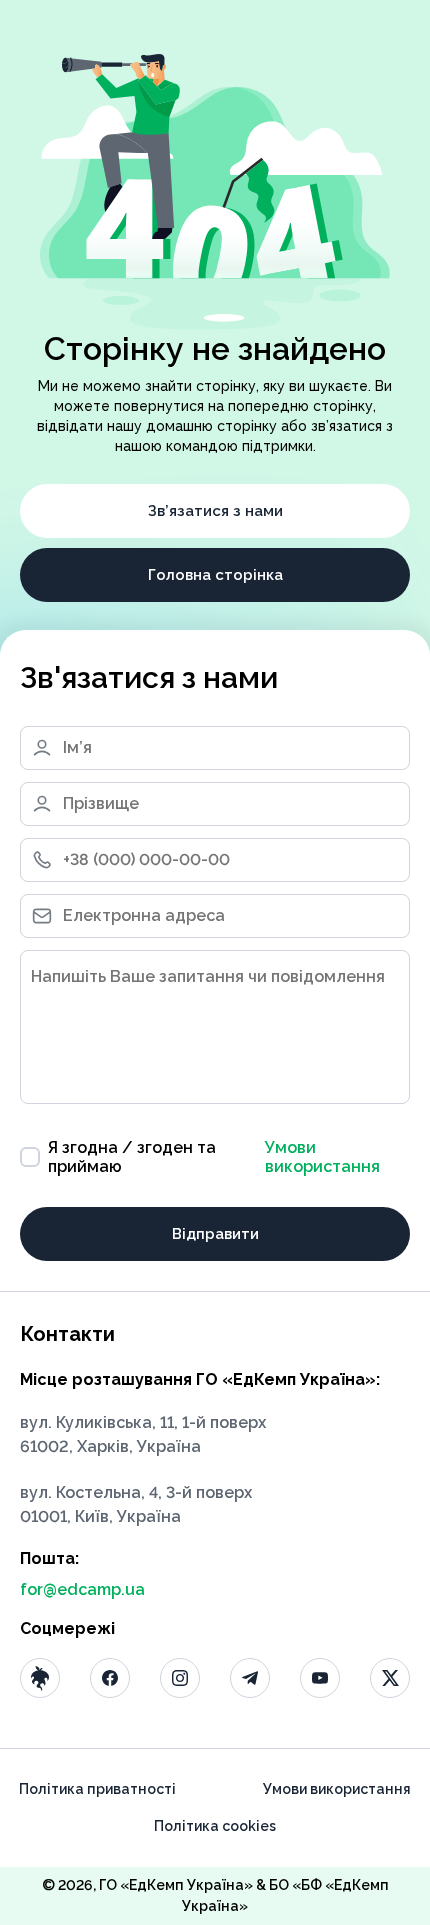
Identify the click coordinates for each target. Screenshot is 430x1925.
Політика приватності (97, 1789)
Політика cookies (215, 1826)
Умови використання (322, 1157)
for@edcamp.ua (82, 1589)
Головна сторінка (215, 575)
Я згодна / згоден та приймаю (214, 1157)
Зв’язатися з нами (215, 511)
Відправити (215, 1234)
